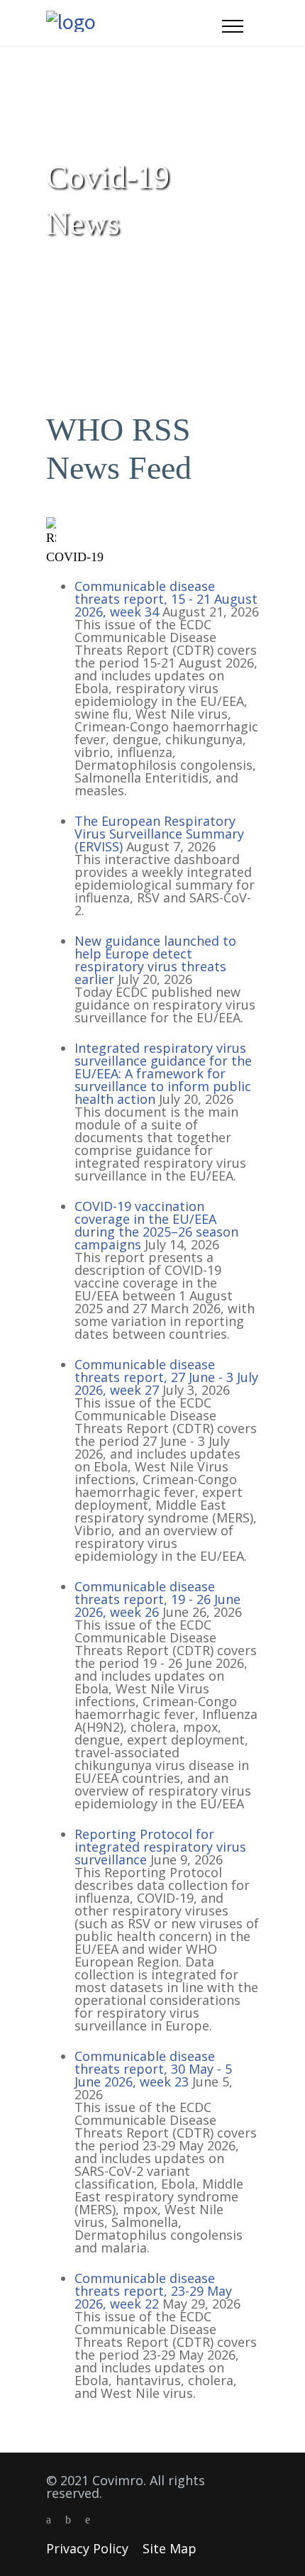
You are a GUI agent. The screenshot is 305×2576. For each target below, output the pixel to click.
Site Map (170, 2548)
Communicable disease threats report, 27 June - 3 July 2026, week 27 (166, 1377)
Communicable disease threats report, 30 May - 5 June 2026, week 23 (153, 2069)
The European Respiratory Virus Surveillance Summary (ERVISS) (159, 834)
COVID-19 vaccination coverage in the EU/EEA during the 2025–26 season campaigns (156, 1225)
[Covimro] (134, 23)
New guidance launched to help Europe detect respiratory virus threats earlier (155, 960)
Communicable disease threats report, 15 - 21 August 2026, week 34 (166, 599)
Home (59, 265)
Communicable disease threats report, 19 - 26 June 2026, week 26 (157, 1599)
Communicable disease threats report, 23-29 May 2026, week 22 (153, 2291)
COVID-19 (75, 557)
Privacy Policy (87, 2548)
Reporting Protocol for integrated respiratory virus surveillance (160, 1847)
